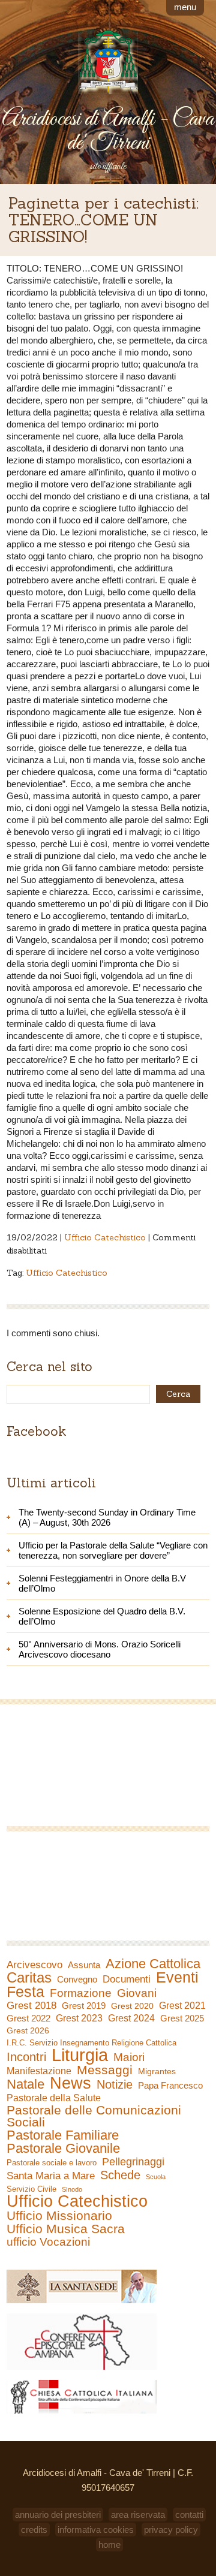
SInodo (72, 2189)
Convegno (77, 1980)
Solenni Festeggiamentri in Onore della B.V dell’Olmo (102, 1583)
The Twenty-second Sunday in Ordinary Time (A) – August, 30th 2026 (107, 1517)
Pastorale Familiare (63, 2135)
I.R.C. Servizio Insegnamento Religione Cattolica (91, 2043)
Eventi (177, 1977)
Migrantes (157, 2071)
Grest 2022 (28, 2018)
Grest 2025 (182, 2018)
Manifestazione (39, 2071)
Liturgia (80, 2055)
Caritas (29, 1978)
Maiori (129, 2057)
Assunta (84, 1965)
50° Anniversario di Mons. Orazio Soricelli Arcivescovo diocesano (100, 1649)
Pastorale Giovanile (63, 2149)
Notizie (115, 2084)
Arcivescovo (34, 1965)
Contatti (189, 2515)
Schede (120, 2175)
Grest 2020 (132, 2006)
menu (185, 7)
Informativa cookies (96, 2530)
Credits (34, 2530)
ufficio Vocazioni (48, 2242)
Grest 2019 (84, 2006)
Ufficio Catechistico (105, 1237)
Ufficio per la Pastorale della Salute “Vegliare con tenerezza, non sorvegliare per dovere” (113, 1550)
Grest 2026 (28, 2030)
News (70, 2083)
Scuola (156, 2177)
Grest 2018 (31, 2006)
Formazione (81, 1993)
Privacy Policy (171, 2530)
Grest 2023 (79, 2018)
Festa (25, 1991)
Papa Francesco (170, 2085)
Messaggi (105, 2070)
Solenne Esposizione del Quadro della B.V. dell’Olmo (102, 1616)
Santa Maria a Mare (51, 2176)
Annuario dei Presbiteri (58, 2515)
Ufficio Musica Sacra (66, 2229)
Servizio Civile (31, 2189)
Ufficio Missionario (59, 2216)
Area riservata (138, 2515)
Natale (25, 2084)
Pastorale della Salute (54, 2098)
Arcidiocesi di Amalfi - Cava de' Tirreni (108, 131)
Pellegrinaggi (133, 2162)
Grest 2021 (182, 2006)
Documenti (127, 1979)
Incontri (26, 2057)
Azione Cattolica (153, 1964)
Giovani (137, 1993)
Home (109, 2545)
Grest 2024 (131, 2018)
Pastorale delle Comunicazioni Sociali (94, 2116)
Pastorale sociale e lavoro (52, 2163)
